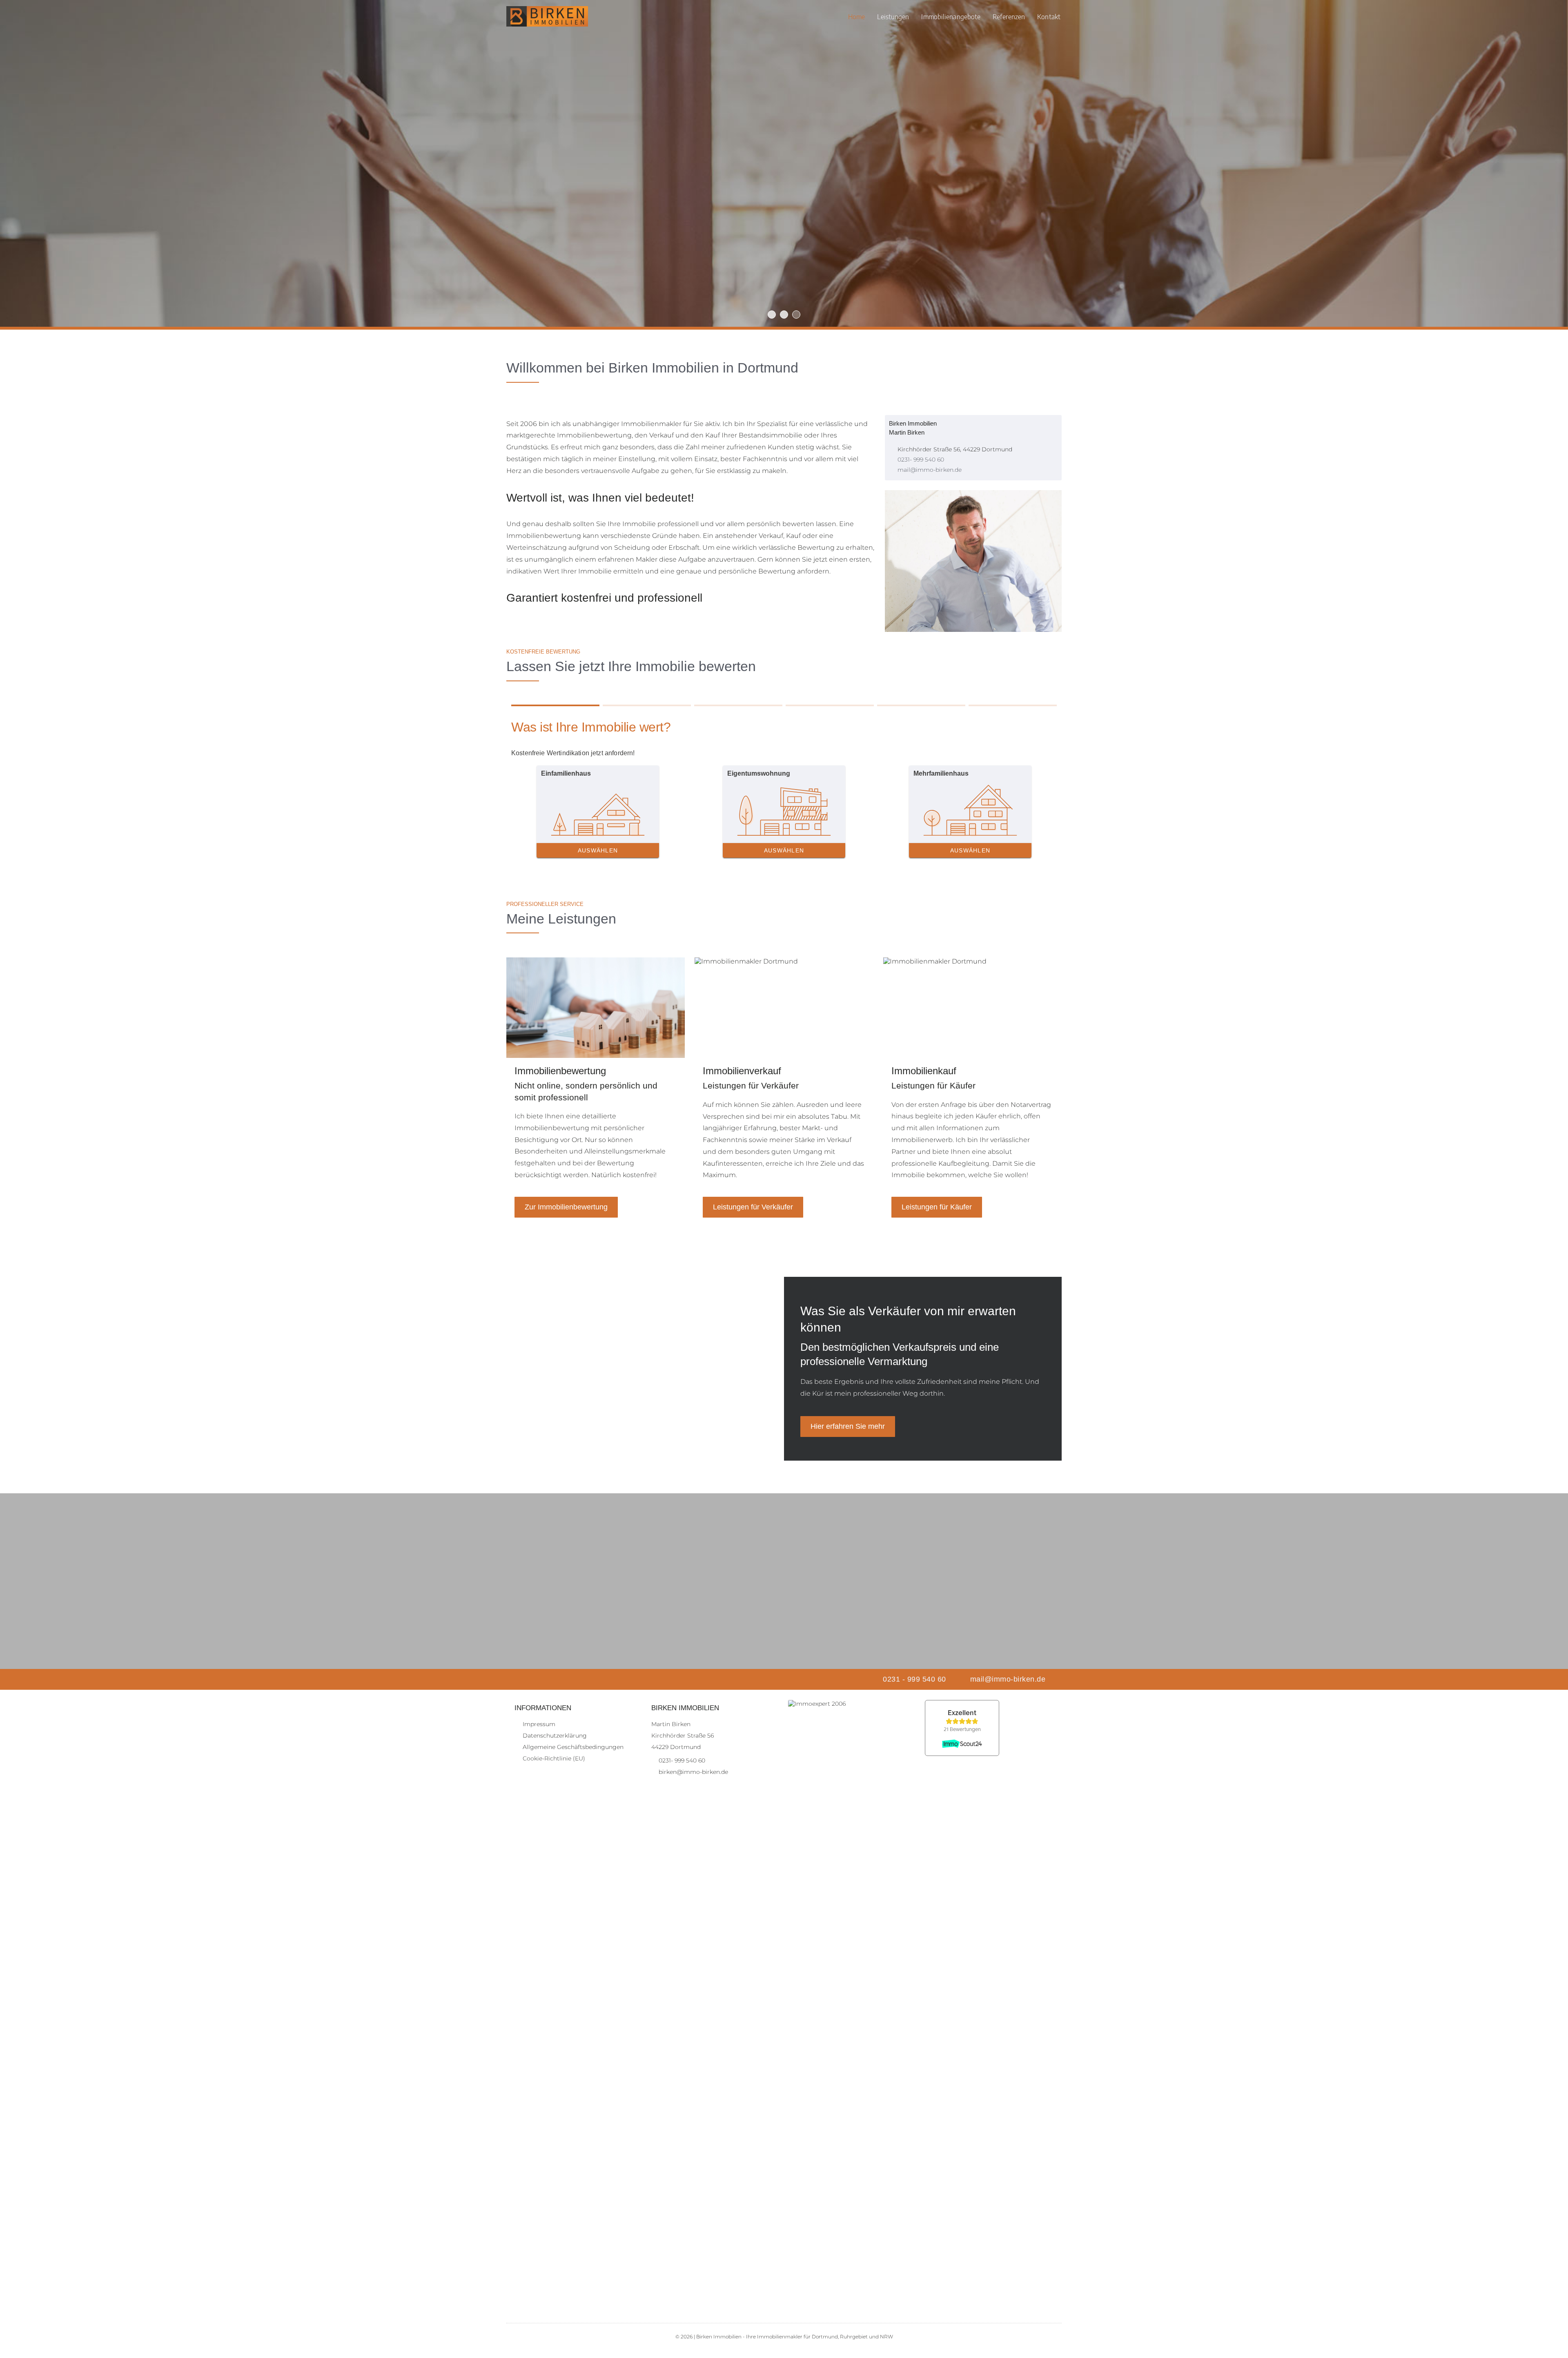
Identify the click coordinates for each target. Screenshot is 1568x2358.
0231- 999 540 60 (921, 460)
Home (856, 16)
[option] (784, 163)
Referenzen (1009, 16)
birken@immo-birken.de (693, 1772)
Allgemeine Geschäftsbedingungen (573, 1747)
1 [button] (772, 315)
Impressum (539, 1724)
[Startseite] (547, 16)
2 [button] (784, 315)
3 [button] (796, 315)
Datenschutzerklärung (555, 1736)
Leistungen (893, 16)
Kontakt (1049, 16)
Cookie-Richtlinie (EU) (554, 1758)
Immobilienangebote (951, 16)
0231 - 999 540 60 (914, 1679)
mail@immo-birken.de (930, 470)
